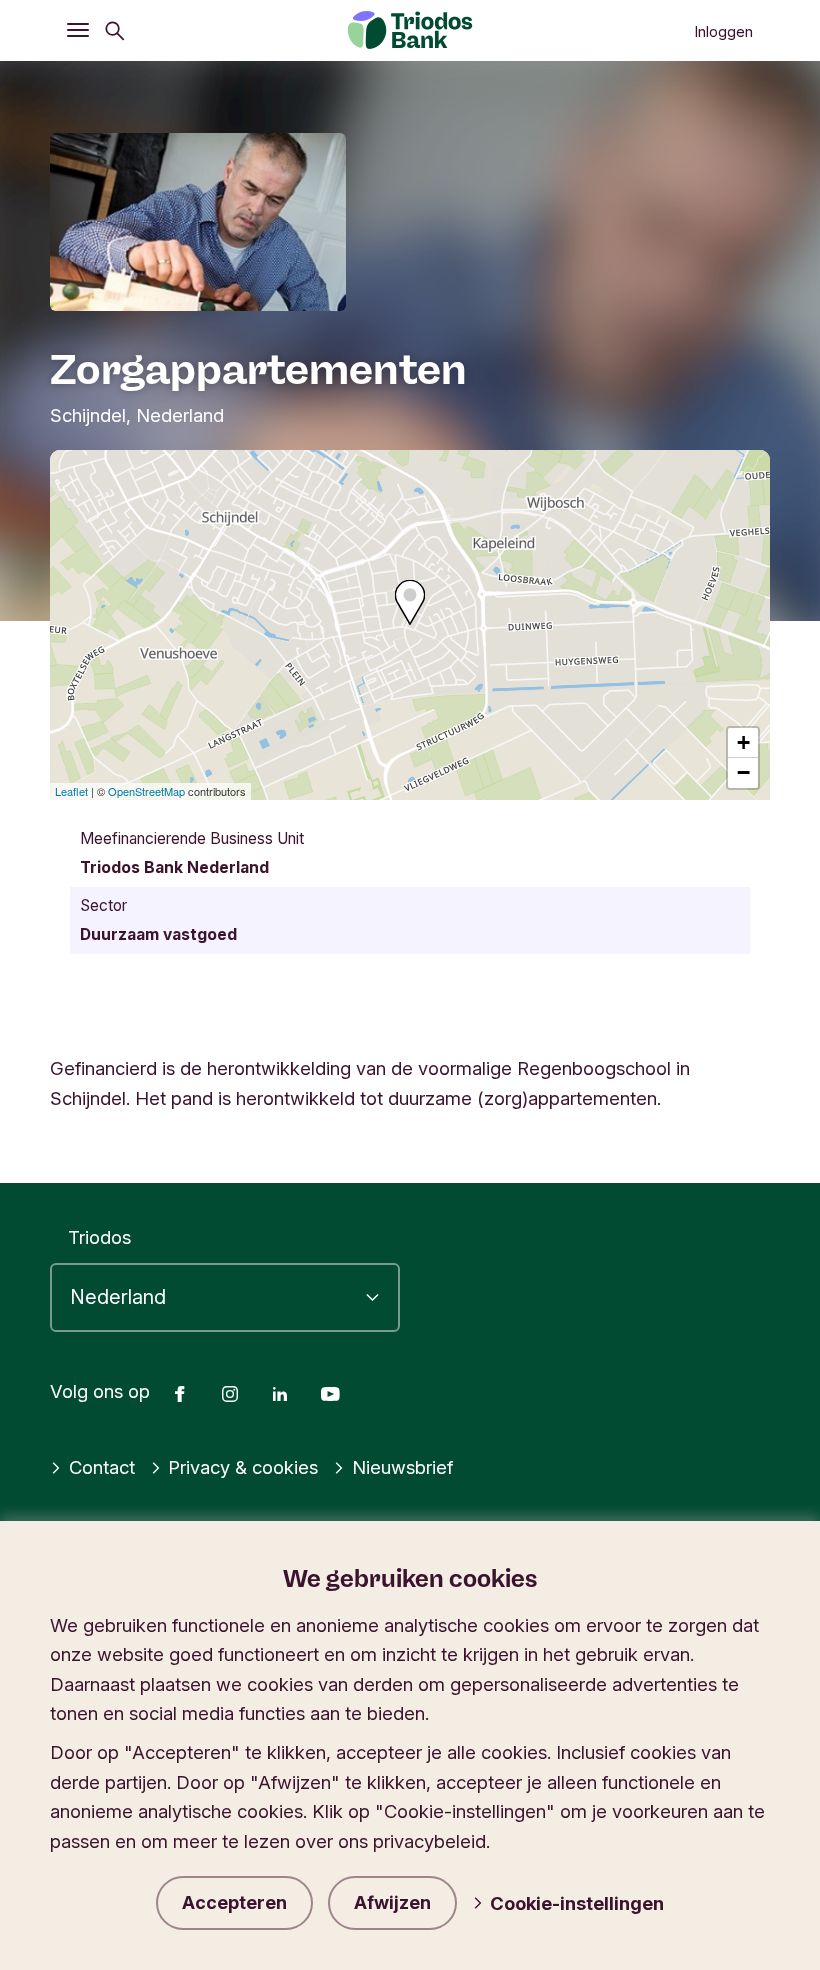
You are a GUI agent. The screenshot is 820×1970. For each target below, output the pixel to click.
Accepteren (234, 1902)
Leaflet (71, 791)
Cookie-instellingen (577, 1903)
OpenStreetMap (146, 791)
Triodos (99, 1237)
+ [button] (743, 742)
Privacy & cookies (243, 1467)
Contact (102, 1467)
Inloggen (723, 32)
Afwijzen (392, 1902)
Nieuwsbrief (402, 1467)
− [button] (743, 772)
